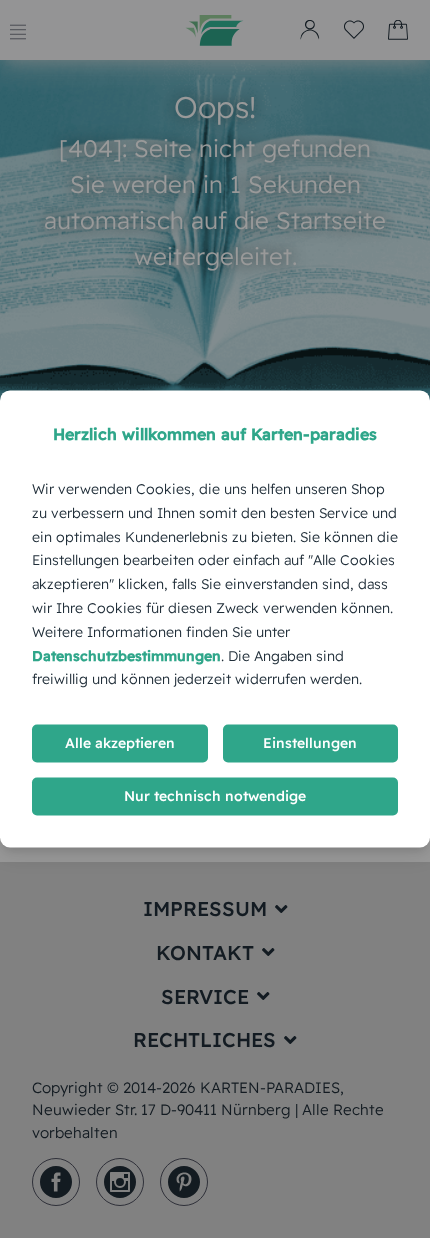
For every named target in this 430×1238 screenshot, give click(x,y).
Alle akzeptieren (120, 744)
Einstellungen (310, 744)
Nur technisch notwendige (215, 797)
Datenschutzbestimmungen (126, 656)
